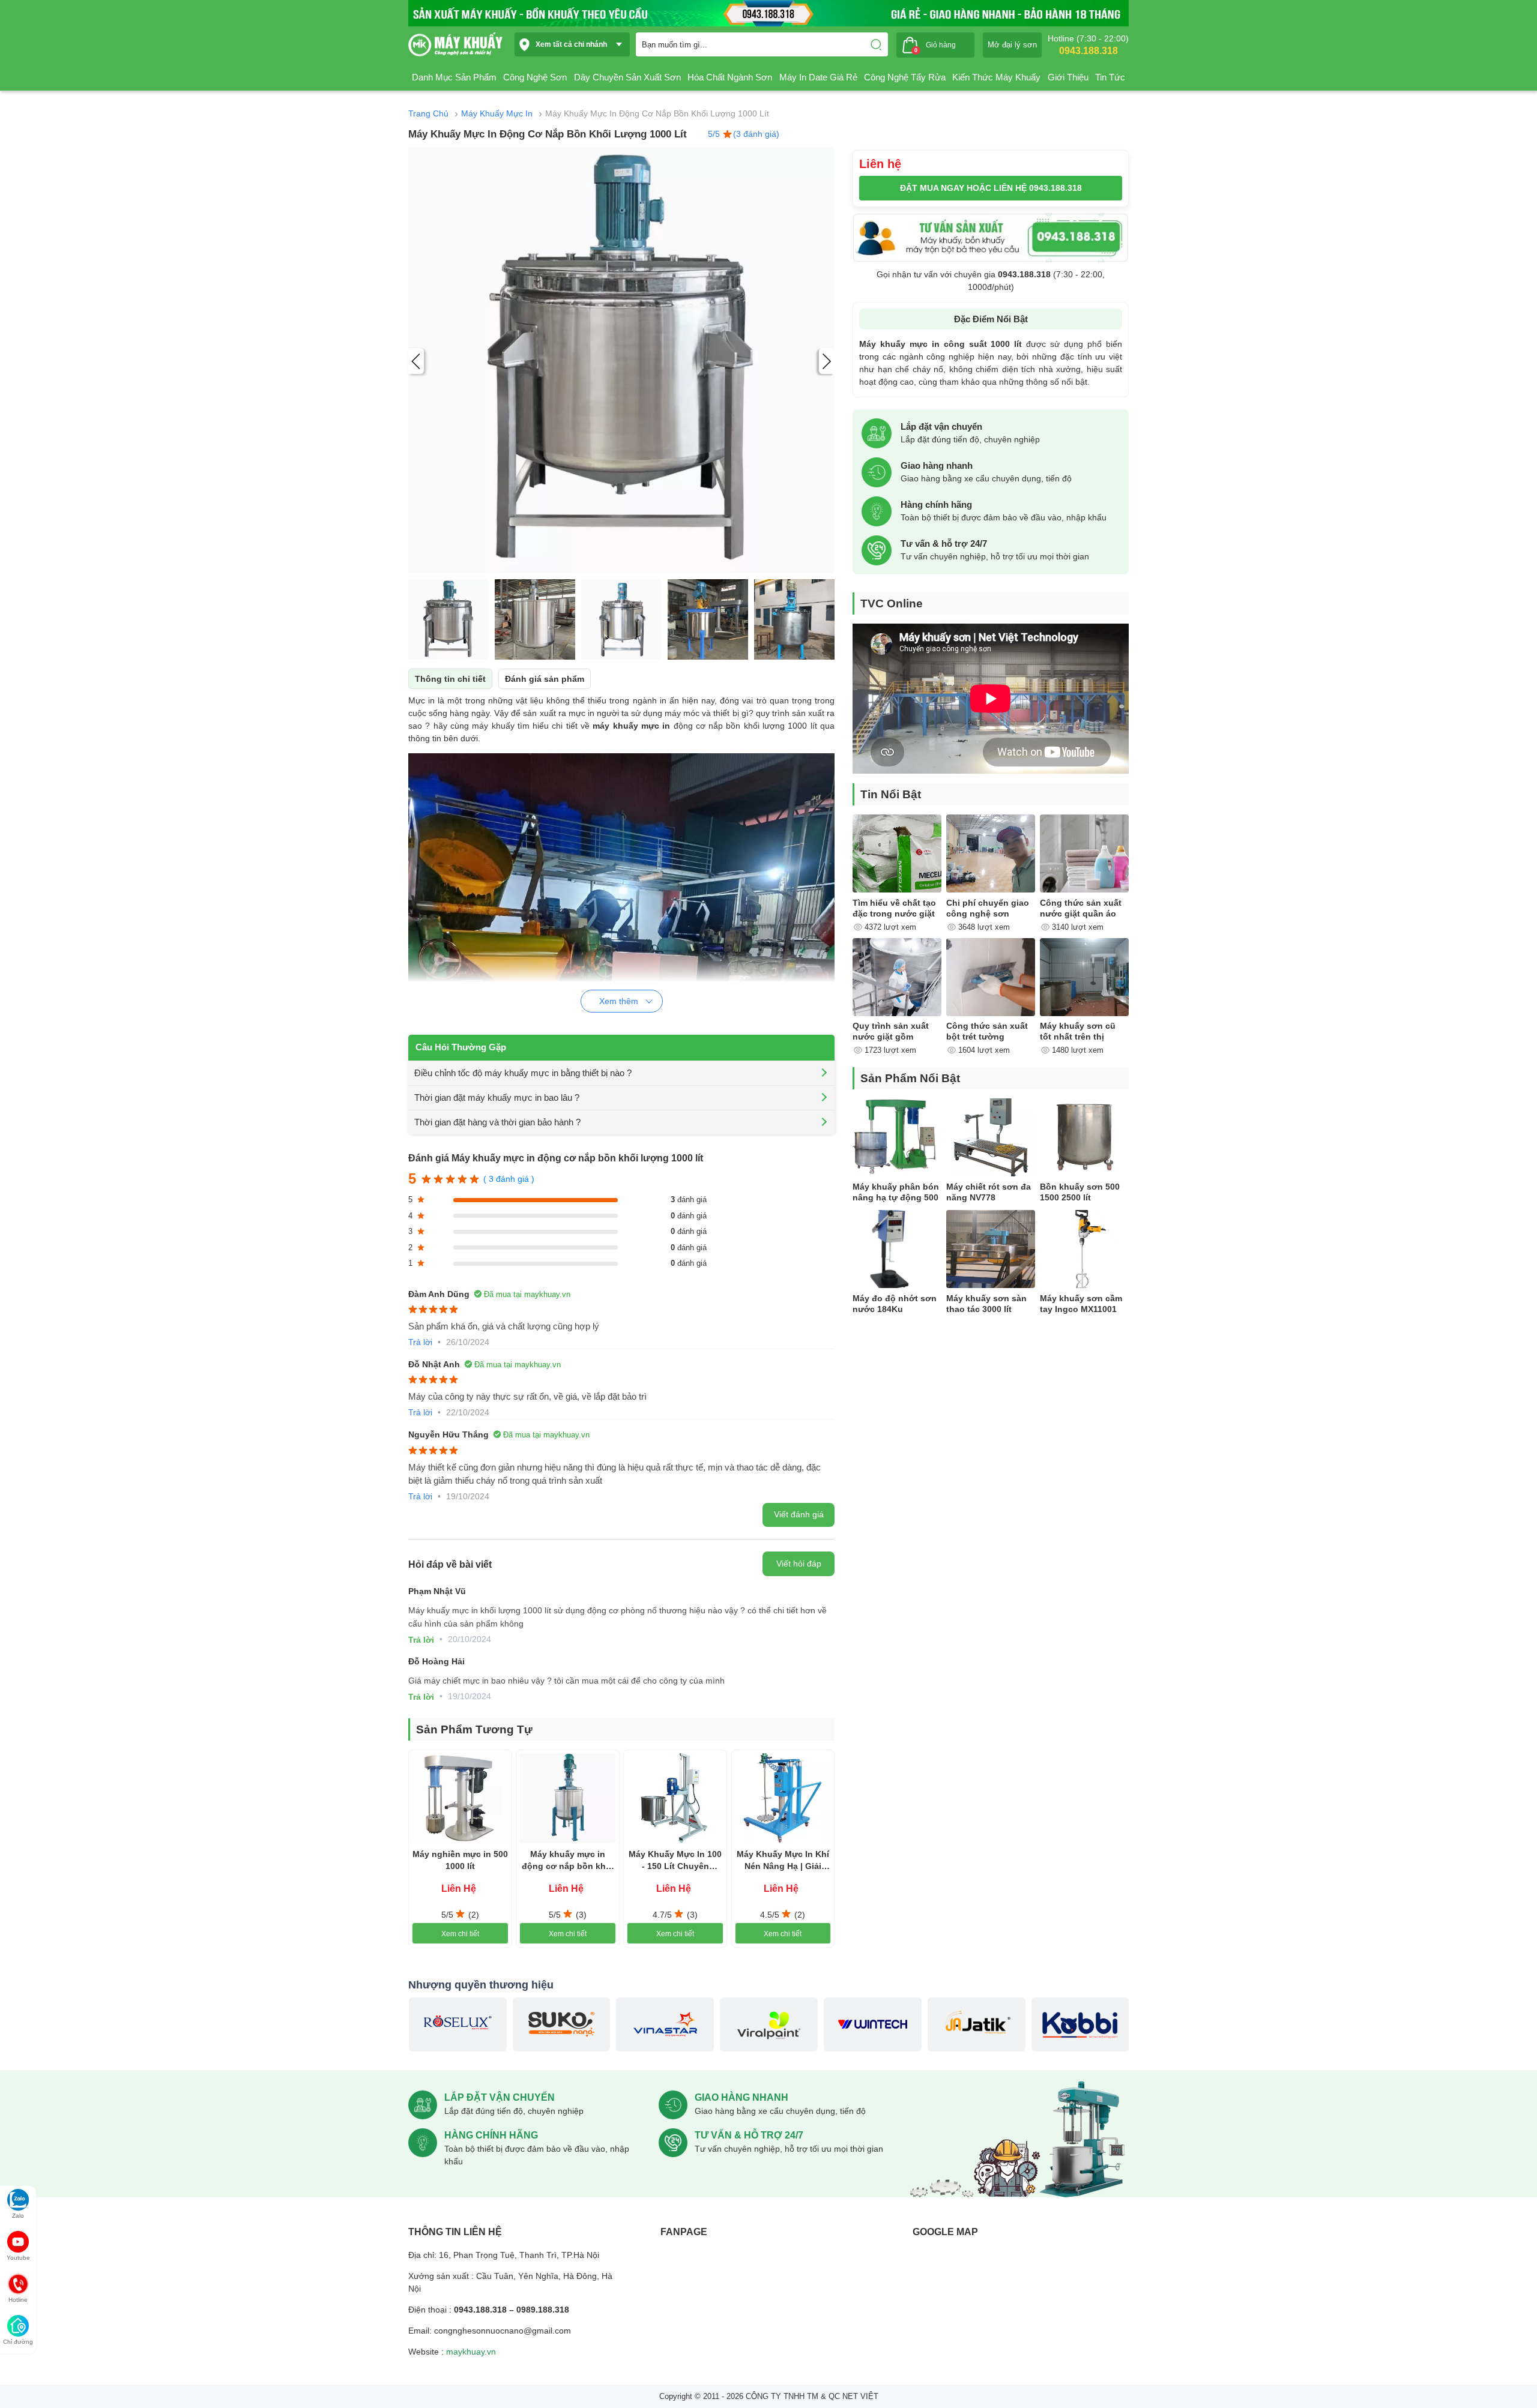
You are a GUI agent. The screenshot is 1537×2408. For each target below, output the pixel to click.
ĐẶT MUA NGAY (991, 188)
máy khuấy (493, 726)
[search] (876, 44)
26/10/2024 (468, 1342)
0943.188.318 (1089, 51)
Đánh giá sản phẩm (545, 679)
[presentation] (416, 361)
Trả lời (420, 1342)
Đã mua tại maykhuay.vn (527, 1294)
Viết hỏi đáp (799, 1564)
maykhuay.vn (471, 2352)
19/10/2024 (468, 1496)
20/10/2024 (470, 1639)
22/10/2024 (468, 1412)
